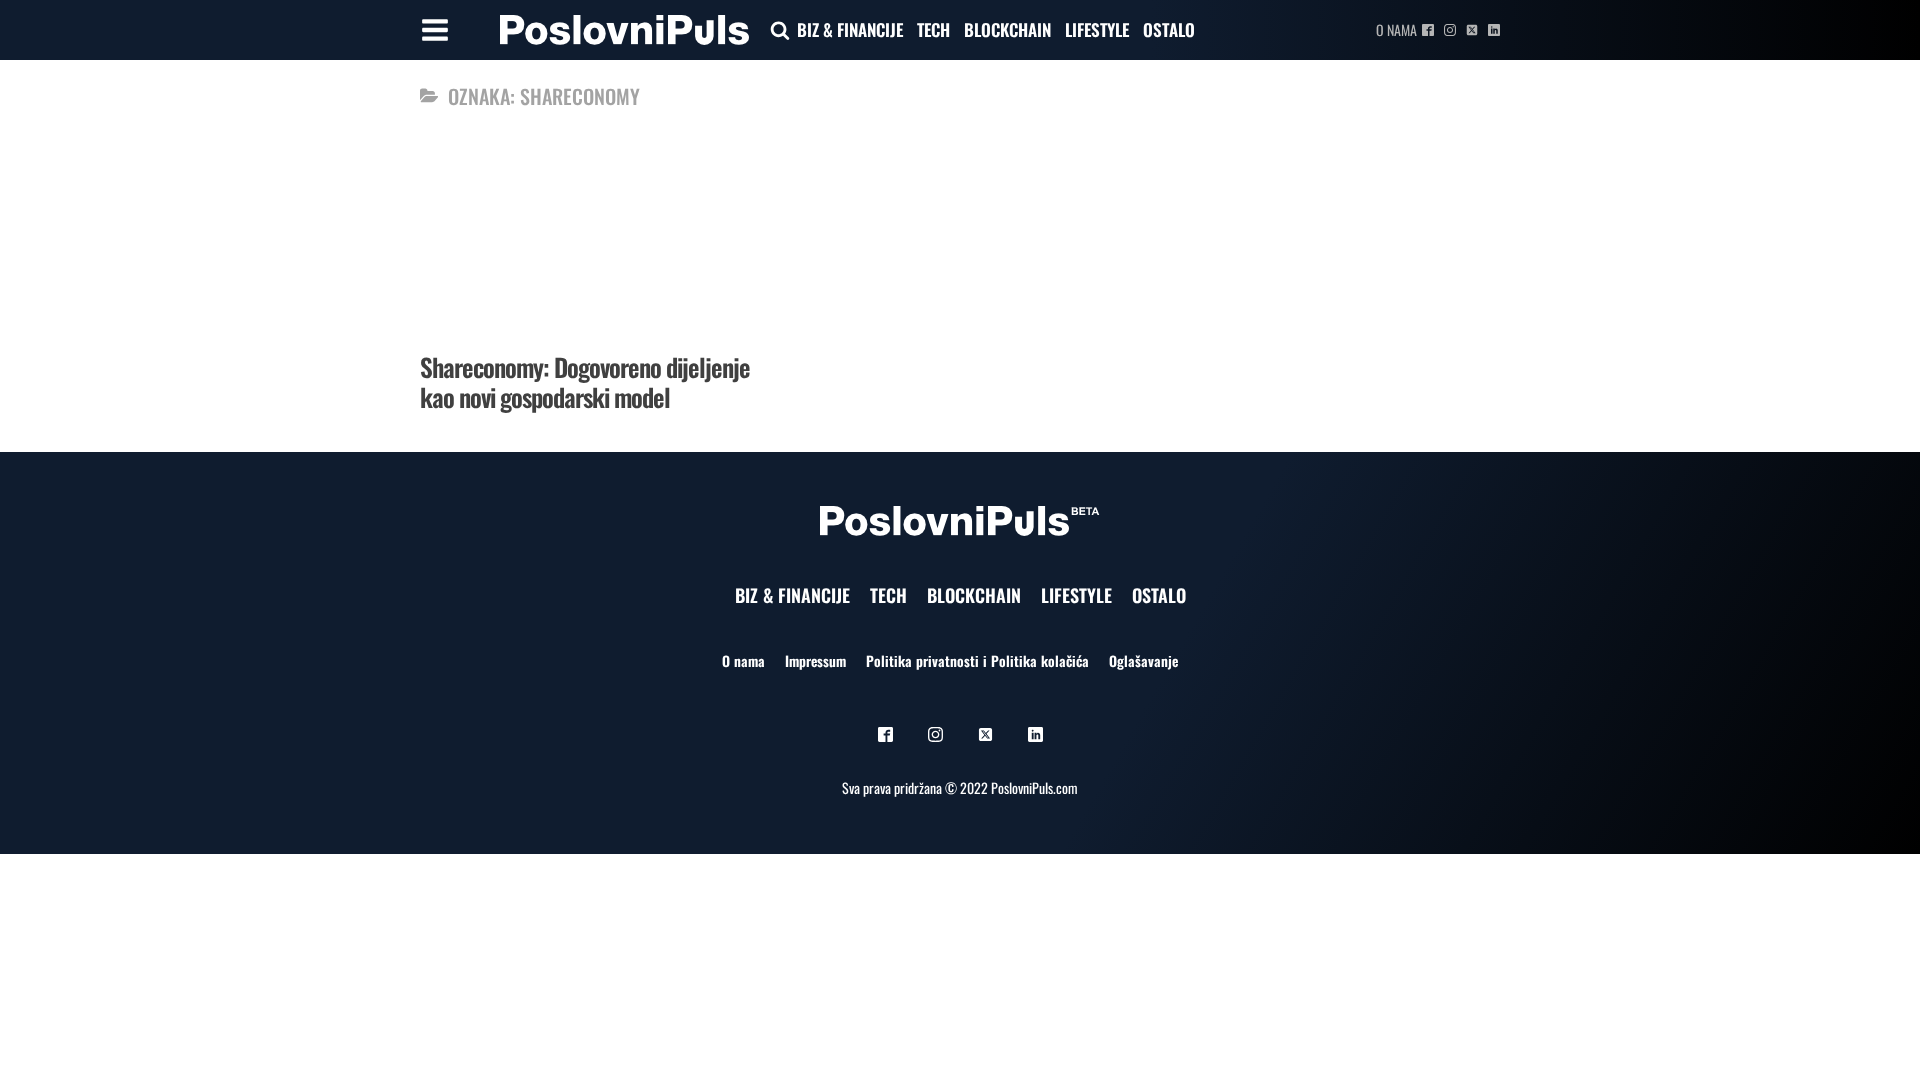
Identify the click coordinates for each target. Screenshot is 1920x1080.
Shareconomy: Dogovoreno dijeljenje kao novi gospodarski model (585, 381)
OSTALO (1169, 29)
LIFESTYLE (1097, 29)
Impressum (815, 660)
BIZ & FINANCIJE (850, 29)
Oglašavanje (1143, 660)
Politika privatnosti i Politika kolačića (977, 660)
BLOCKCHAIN (1007, 29)
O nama (1396, 29)
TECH (933, 29)
